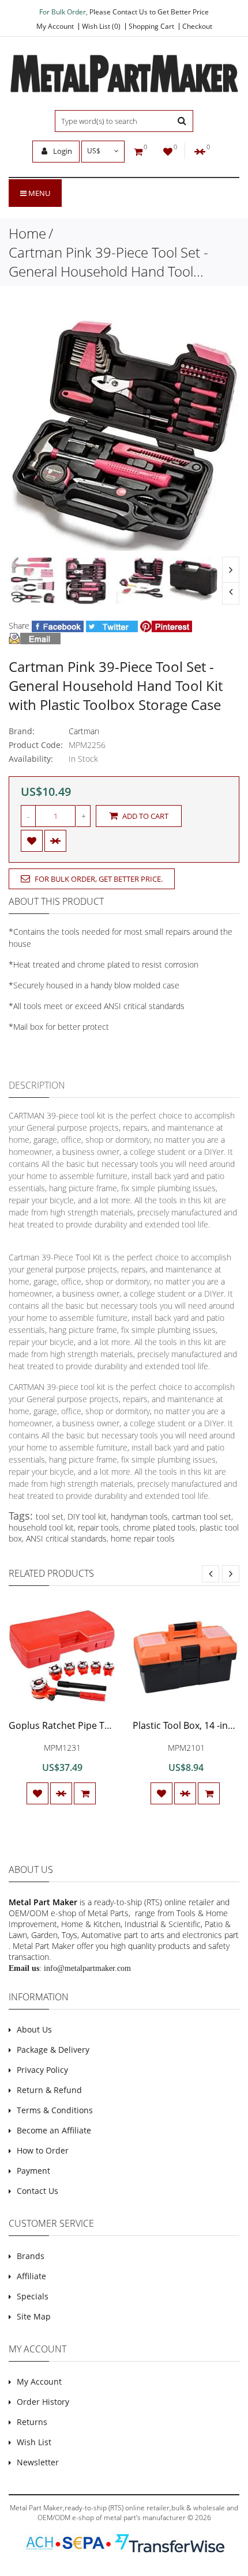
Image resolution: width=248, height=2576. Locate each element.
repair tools (98, 1527)
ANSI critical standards (66, 1538)
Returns (32, 2422)
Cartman (84, 731)
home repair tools (143, 1538)
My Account (55, 27)
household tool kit (41, 1527)
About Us (34, 2029)
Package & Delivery (53, 2050)
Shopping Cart (151, 27)
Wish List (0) (101, 27)
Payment (33, 2171)
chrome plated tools (159, 1527)
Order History (43, 2402)
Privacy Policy (42, 2070)
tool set (50, 1516)
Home (27, 233)
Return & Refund (49, 2090)
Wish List (34, 2442)
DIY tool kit (87, 1516)
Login (62, 151)
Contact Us (37, 2191)
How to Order (43, 2150)
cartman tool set (202, 1516)
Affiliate (31, 2276)
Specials (33, 2296)
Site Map (34, 2316)
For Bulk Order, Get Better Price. (98, 879)
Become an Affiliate (54, 2130)
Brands (31, 2256)
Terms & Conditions (55, 2110)
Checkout (197, 27)
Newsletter (38, 2462)
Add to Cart (144, 816)
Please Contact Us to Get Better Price (149, 12)
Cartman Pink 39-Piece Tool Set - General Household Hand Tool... (108, 262)
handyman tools (139, 1516)
